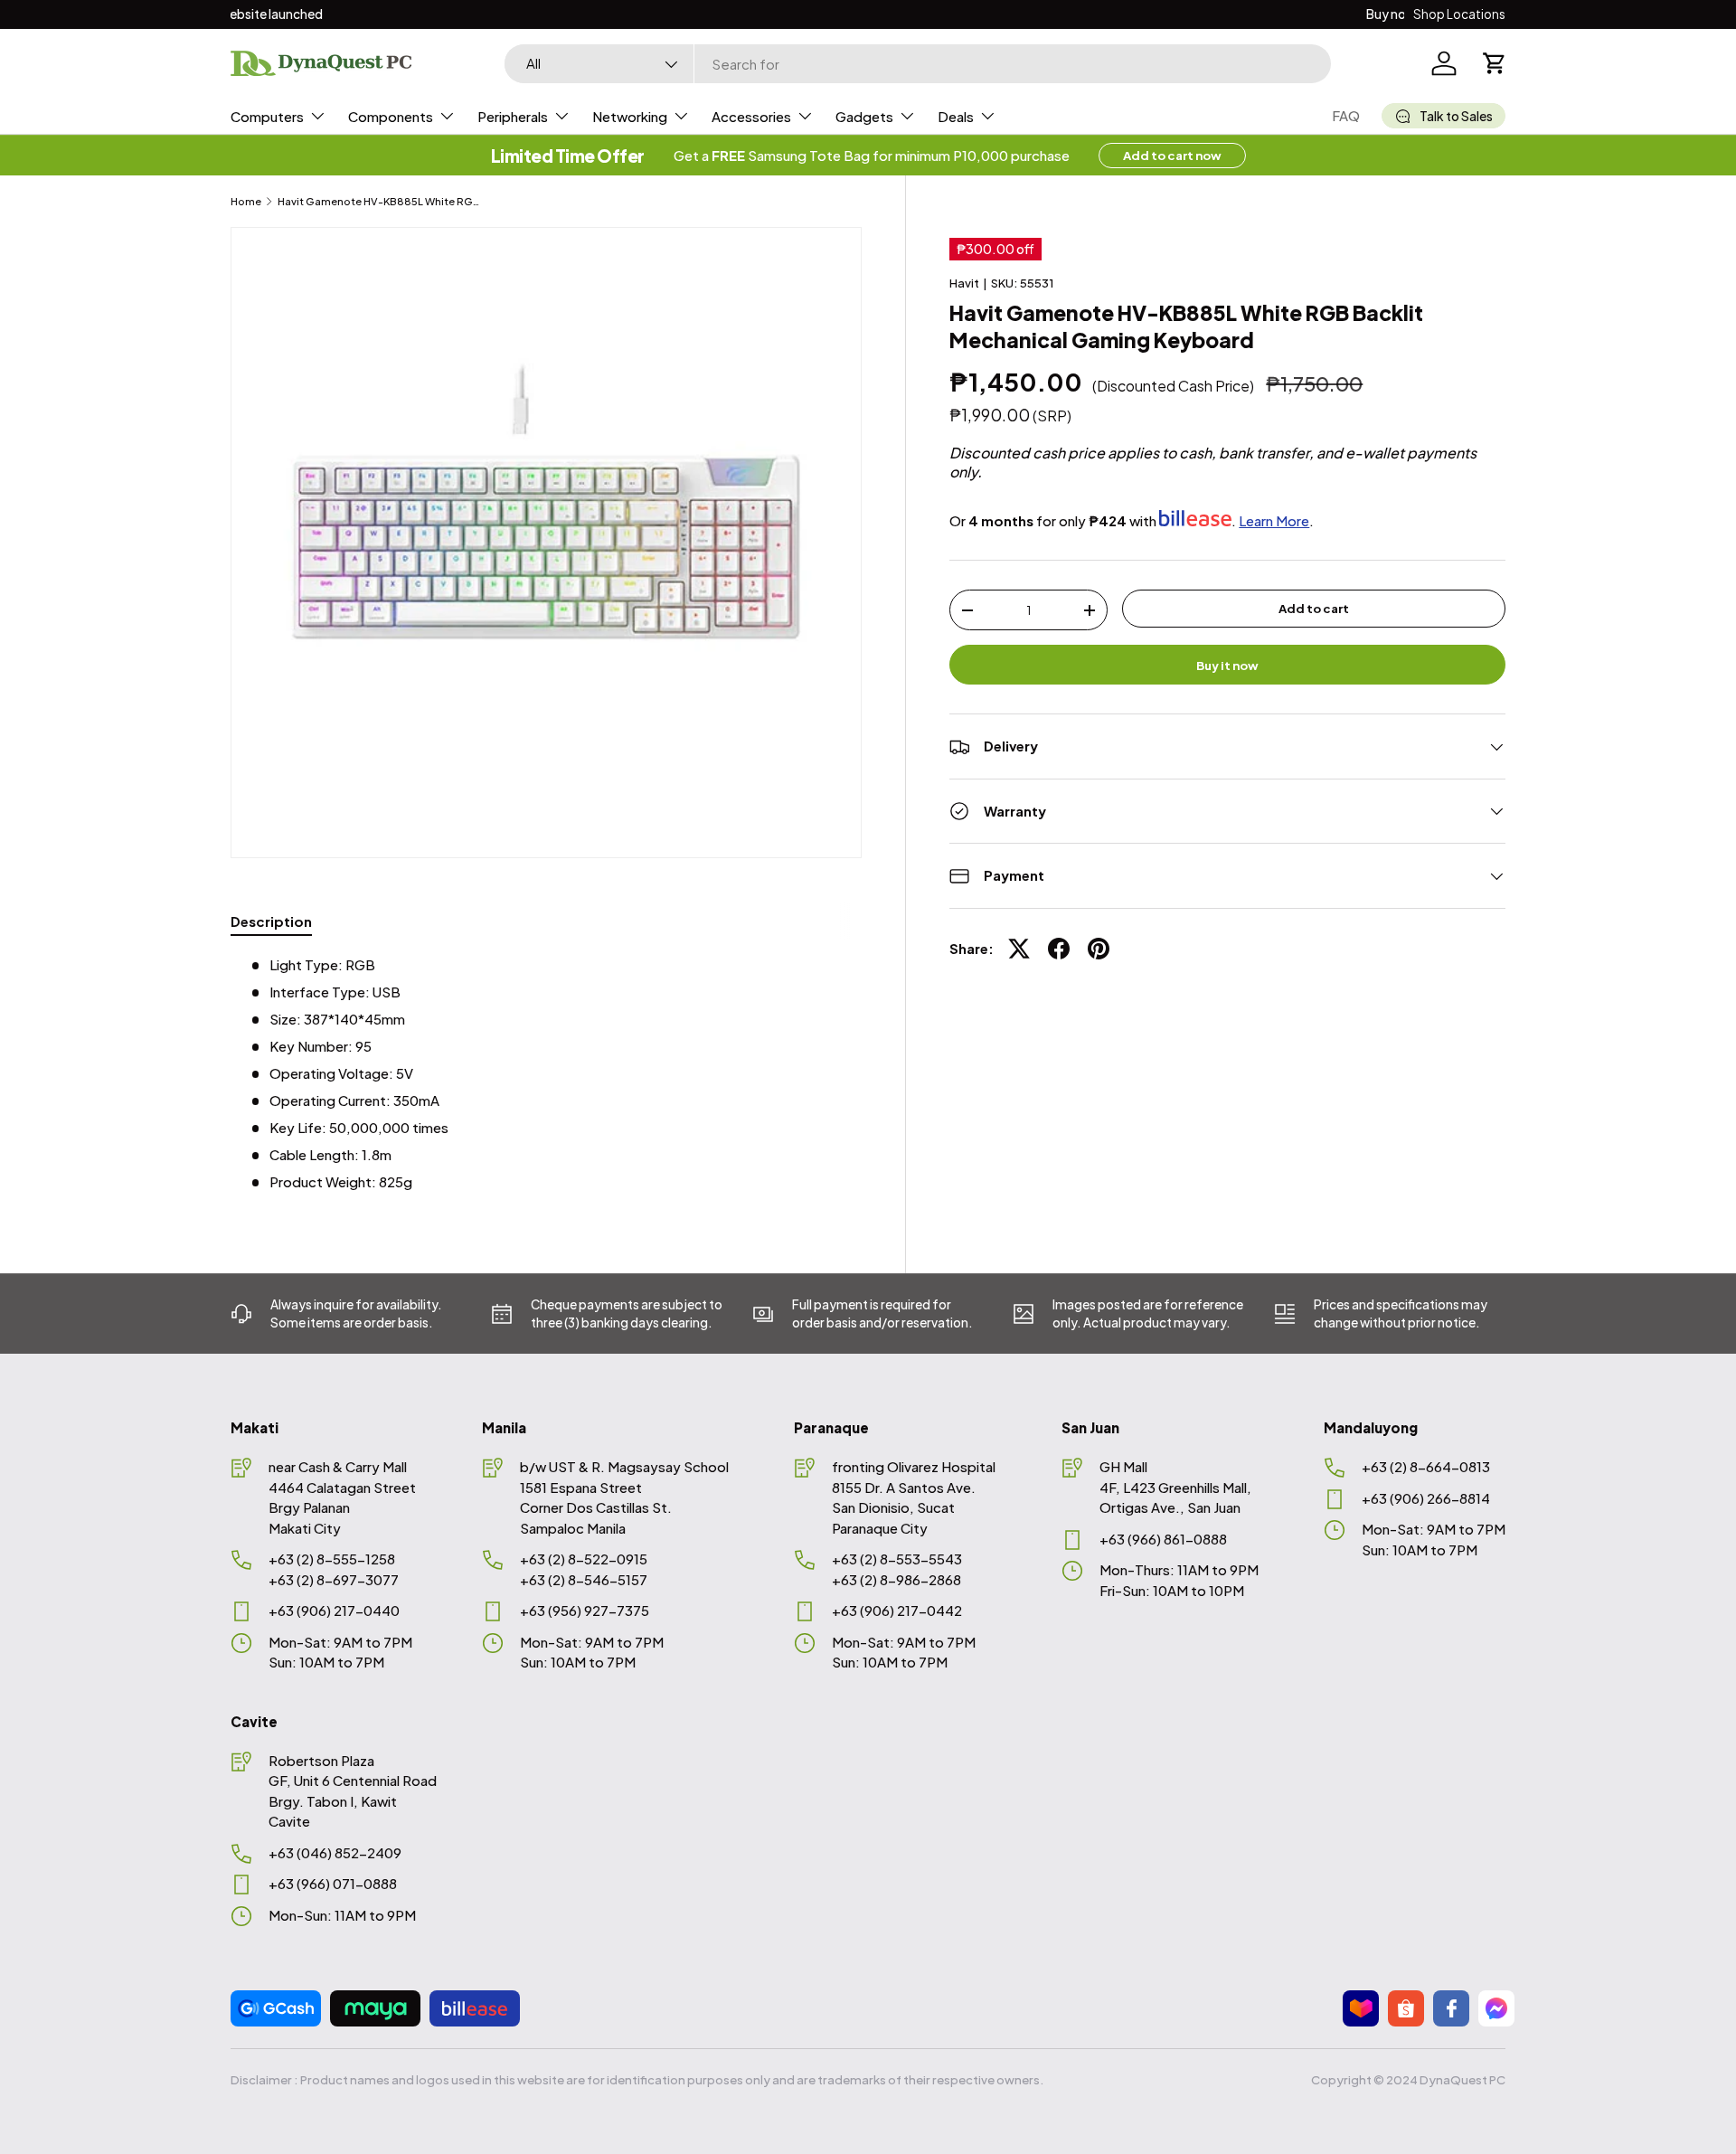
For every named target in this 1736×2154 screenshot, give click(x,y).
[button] (1495, 63)
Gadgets (864, 116)
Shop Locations (1459, 14)
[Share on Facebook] (1059, 949)
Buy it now (1227, 664)
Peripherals (513, 116)
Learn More (1274, 520)
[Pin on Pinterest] (1099, 949)
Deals (956, 116)
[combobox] (918, 64)
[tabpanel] (546, 1074)
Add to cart (1314, 608)
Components (391, 116)
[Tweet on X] (1019, 949)
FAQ (1346, 115)
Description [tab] (271, 921)
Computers (267, 116)
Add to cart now (1172, 155)
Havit (964, 283)
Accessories (751, 116)
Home (246, 201)
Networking (630, 116)
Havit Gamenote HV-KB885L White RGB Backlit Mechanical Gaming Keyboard (379, 201)
